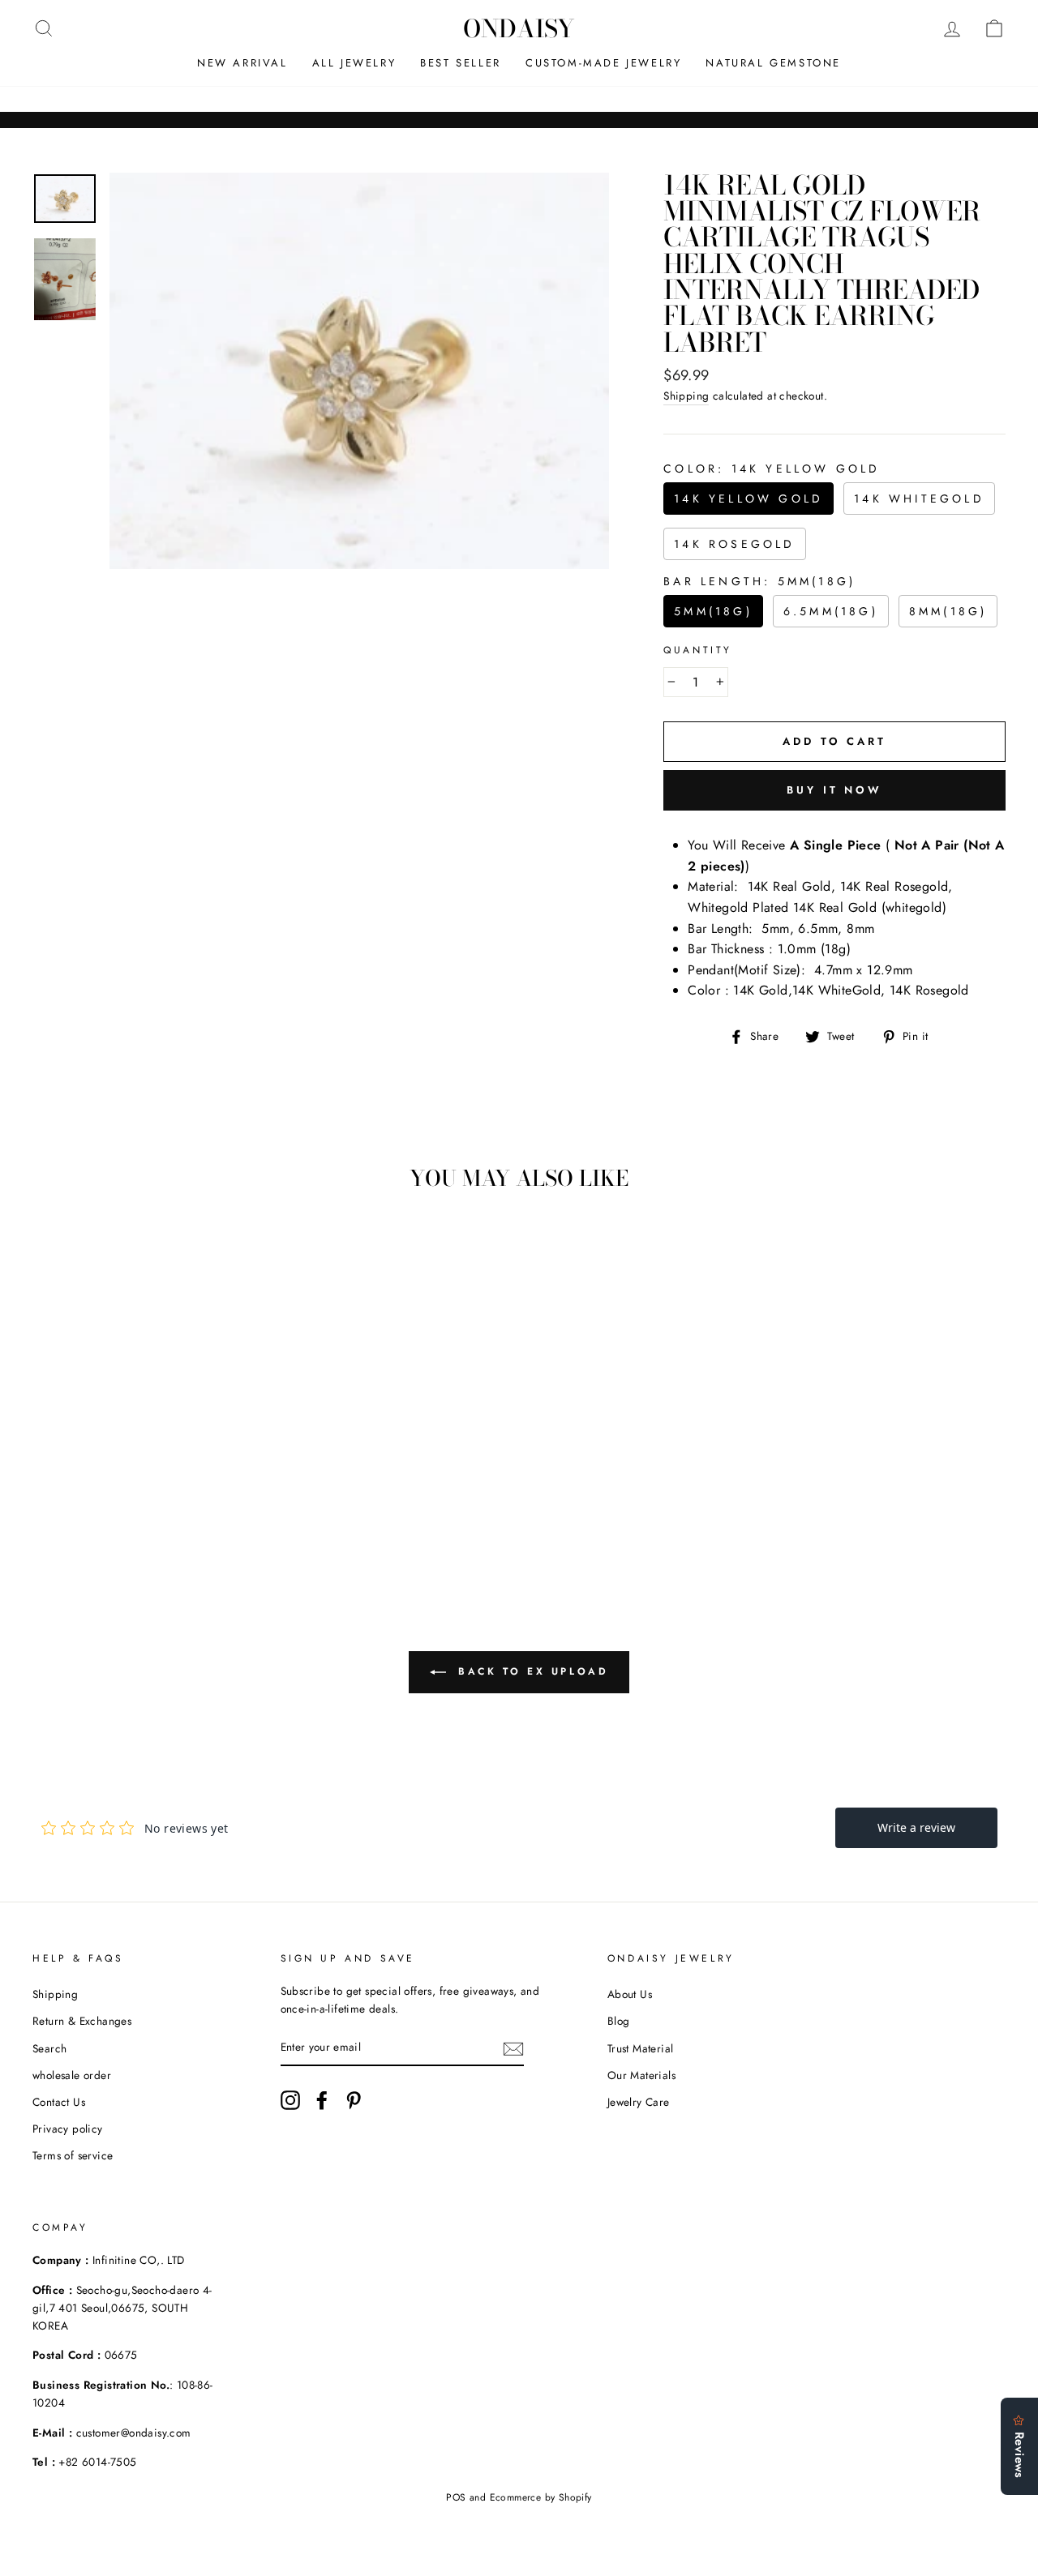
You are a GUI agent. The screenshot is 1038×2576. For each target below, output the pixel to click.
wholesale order (72, 2075)
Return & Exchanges (82, 2021)
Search (49, 2048)
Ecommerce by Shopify (541, 2497)
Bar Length (759, 581)
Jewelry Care (639, 2102)
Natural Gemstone (773, 63)
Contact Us (59, 2102)
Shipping (686, 396)
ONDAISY (519, 28)
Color (772, 469)
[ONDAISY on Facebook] (322, 2100)
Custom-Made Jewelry (603, 63)
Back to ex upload (531, 1671)
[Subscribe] (513, 2048)
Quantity (698, 650)
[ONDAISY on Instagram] (290, 2100)
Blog (619, 2021)
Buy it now (834, 790)
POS (456, 2497)
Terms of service (73, 2155)
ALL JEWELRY (354, 63)
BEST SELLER (461, 63)
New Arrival (242, 63)
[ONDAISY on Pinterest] (354, 2100)
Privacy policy (68, 2129)
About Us (630, 1994)
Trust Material (641, 2048)
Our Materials (641, 2075)
